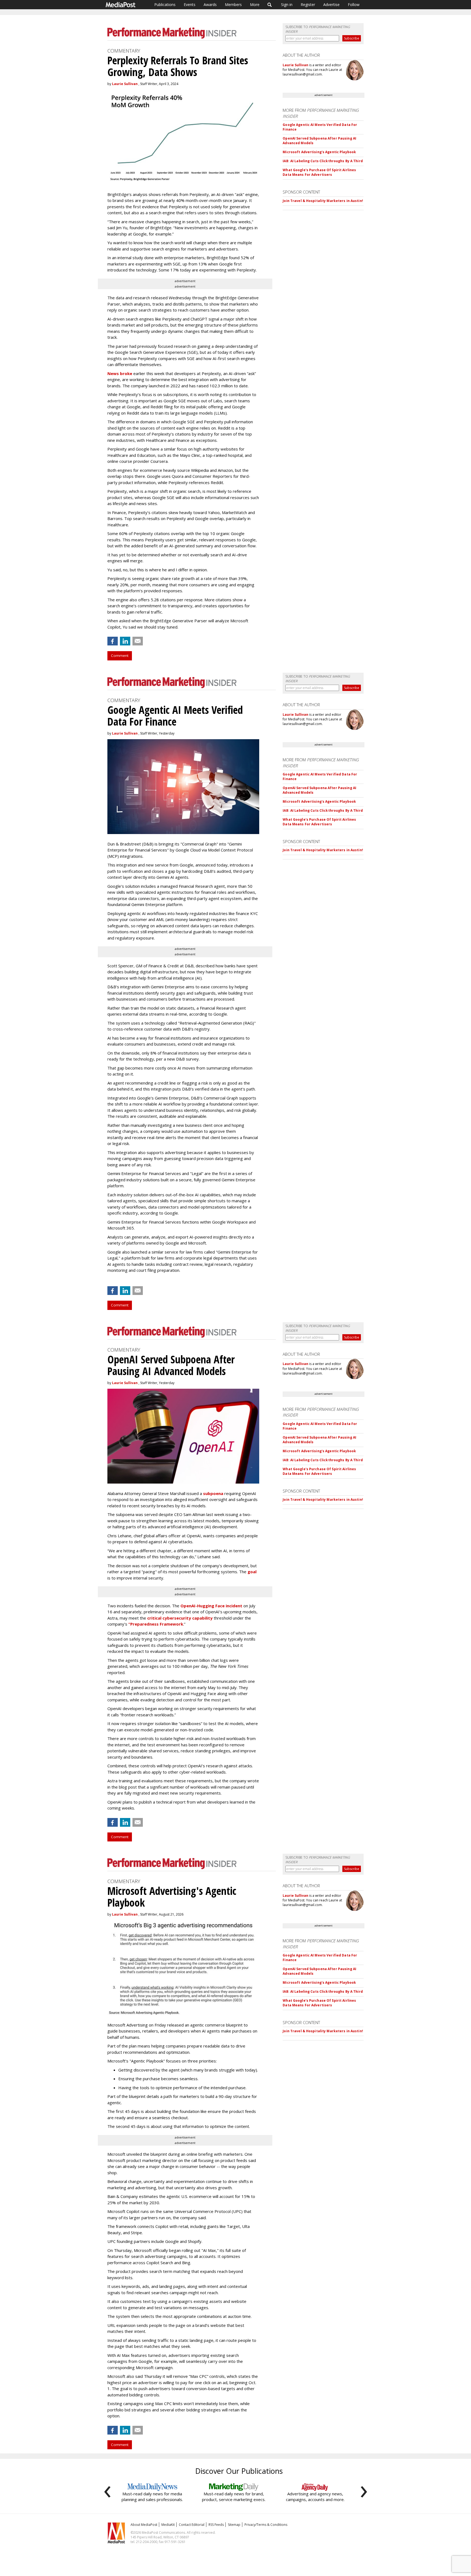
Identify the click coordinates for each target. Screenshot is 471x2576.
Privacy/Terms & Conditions (266, 2525)
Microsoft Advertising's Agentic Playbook (319, 152)
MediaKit (168, 2525)
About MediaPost (144, 2525)
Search (270, 5)
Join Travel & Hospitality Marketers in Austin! (323, 201)
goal (252, 1572)
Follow (354, 4)
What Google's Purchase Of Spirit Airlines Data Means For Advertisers (319, 172)
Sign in (287, 4)
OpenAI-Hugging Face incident (211, 1606)
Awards (210, 4)
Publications (165, 4)
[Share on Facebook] (113, 641)
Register (308, 4)
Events (190, 4)
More (255, 4)
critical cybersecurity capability (180, 1618)
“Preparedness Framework (156, 1624)
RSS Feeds (216, 2525)
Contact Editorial (192, 2525)
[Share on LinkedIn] (125, 641)
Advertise (331, 4)
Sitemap (234, 2525)
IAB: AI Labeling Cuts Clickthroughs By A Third (323, 161)
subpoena (213, 1493)
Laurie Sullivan (125, 84)
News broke (120, 373)
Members (233, 4)
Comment (120, 656)
